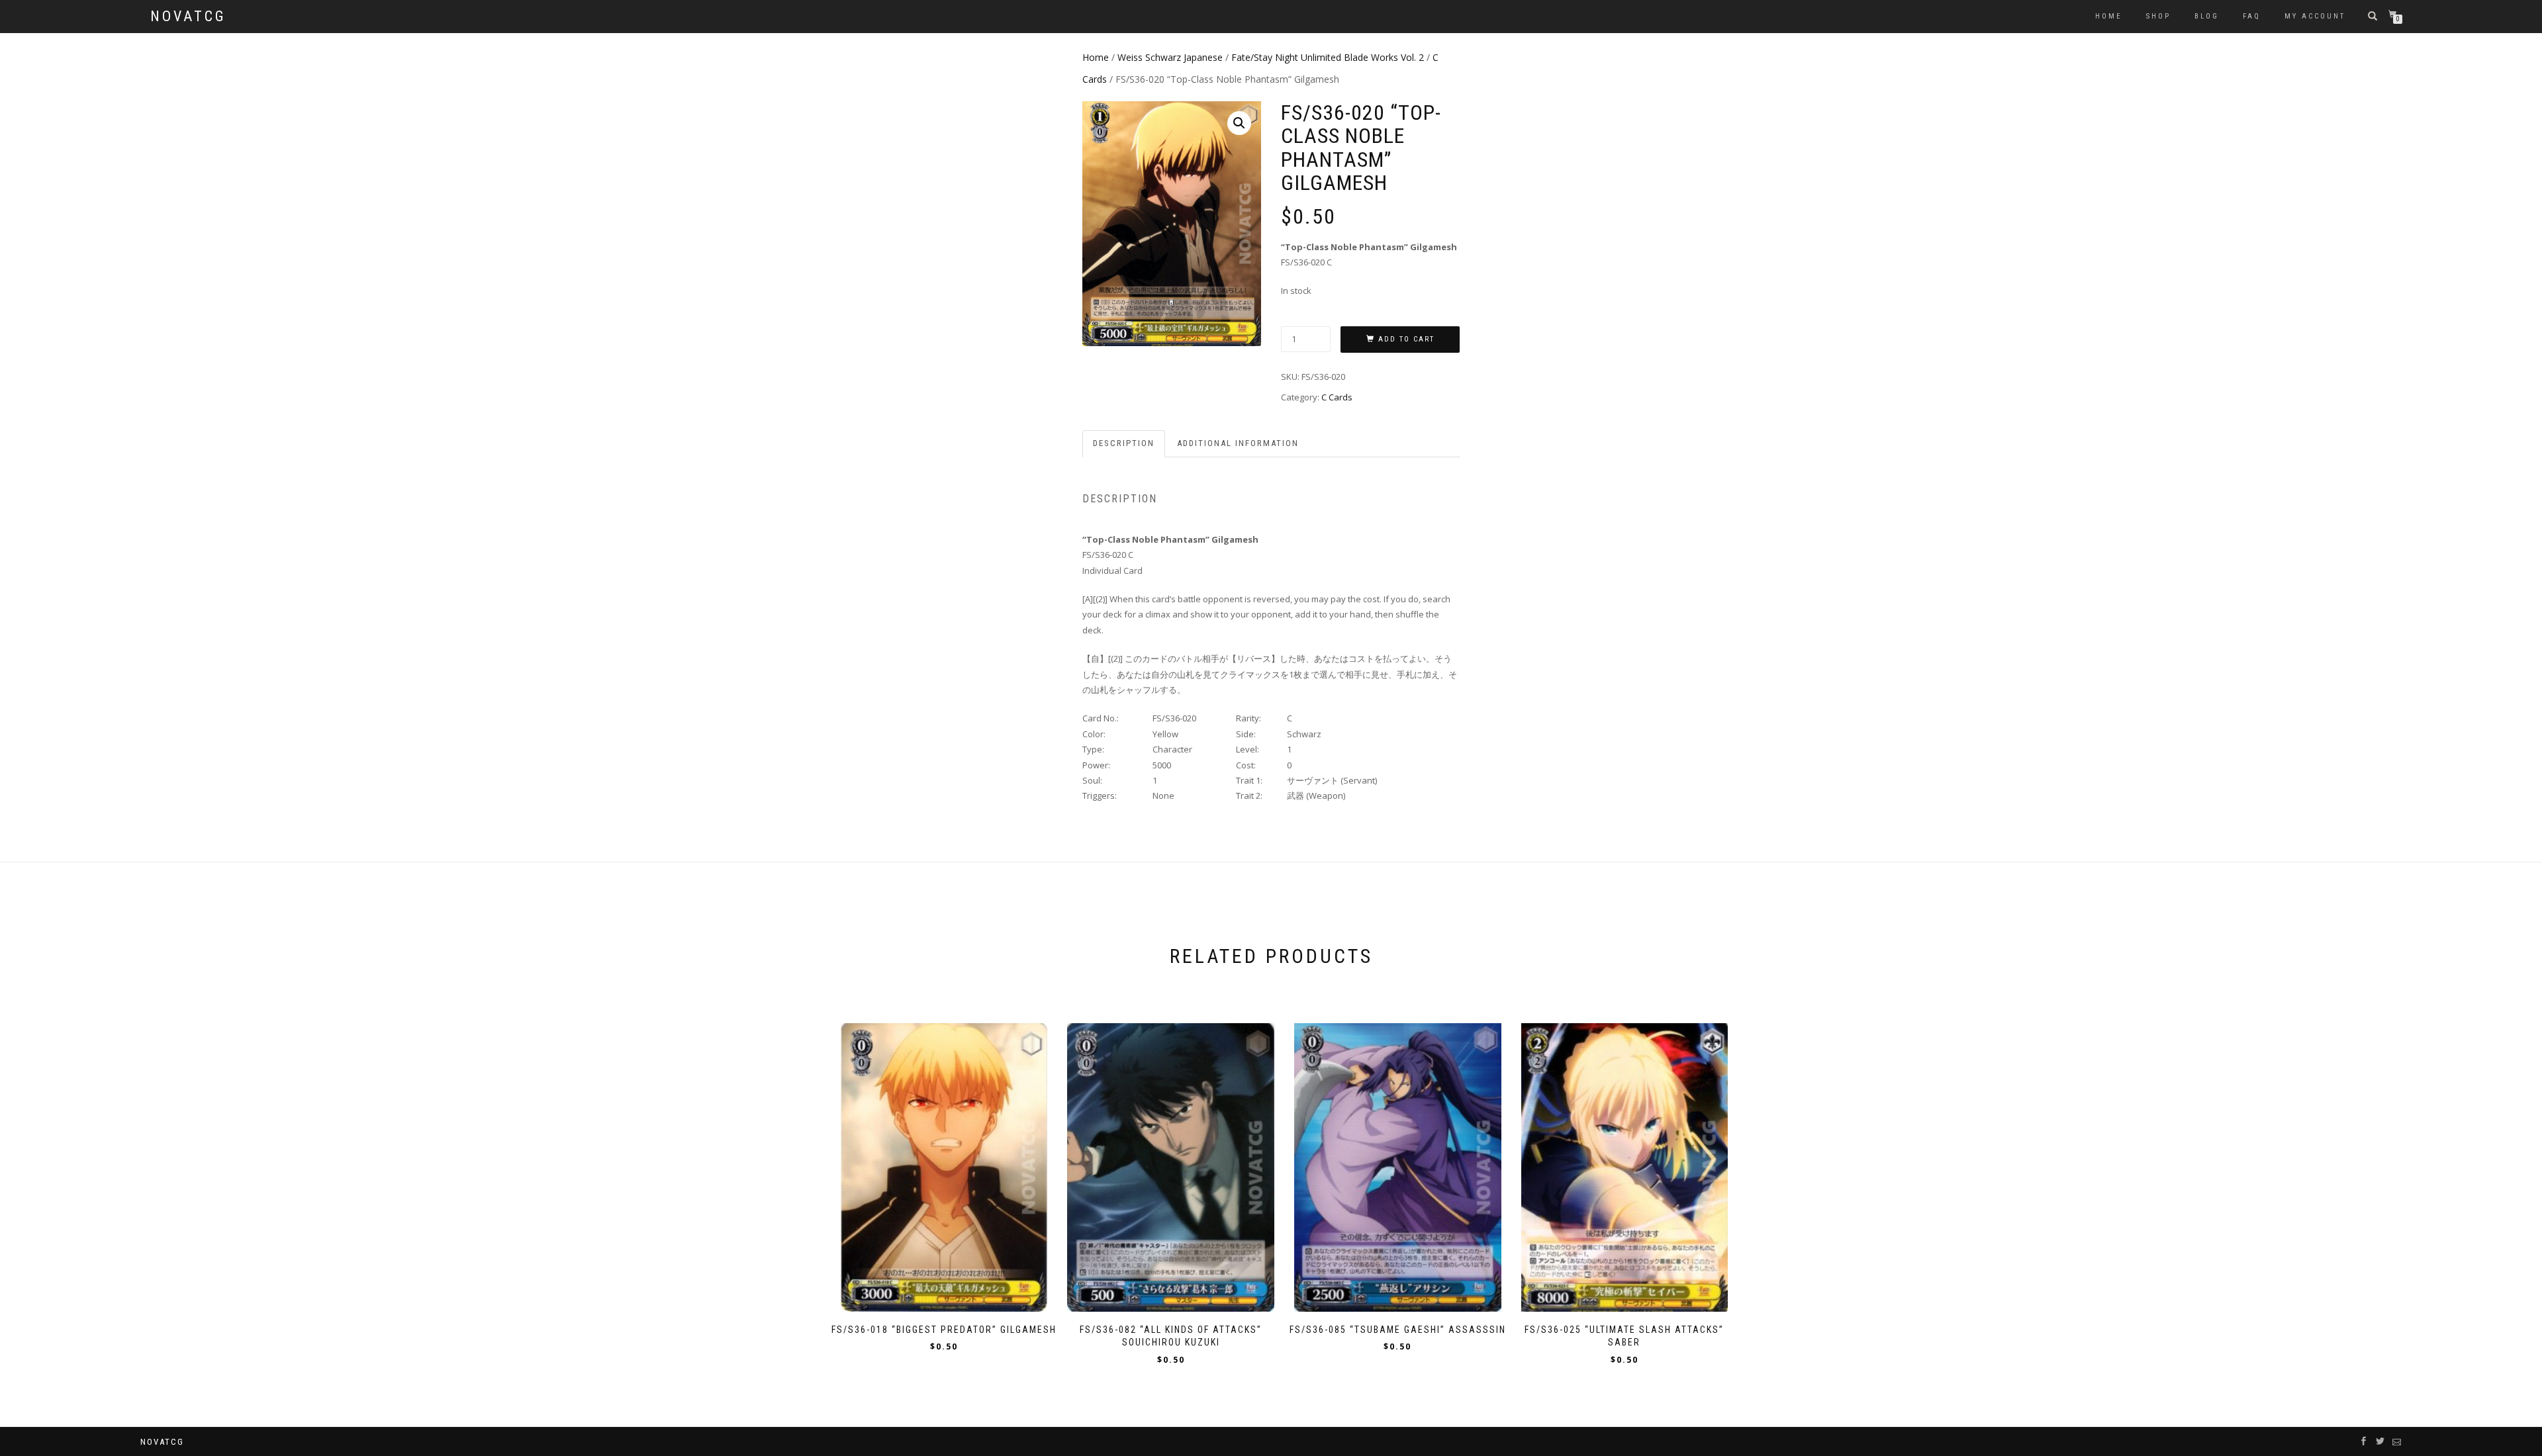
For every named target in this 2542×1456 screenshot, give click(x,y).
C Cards (1337, 397)
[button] (1239, 123)
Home (2109, 16)
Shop (2158, 16)
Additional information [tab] (1238, 443)
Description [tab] (1124, 443)
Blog (2207, 16)
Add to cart (1406, 339)
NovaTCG (188, 17)
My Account (2315, 16)
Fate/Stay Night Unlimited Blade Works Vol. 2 (1328, 57)
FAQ (2252, 16)
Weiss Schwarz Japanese (1170, 57)
